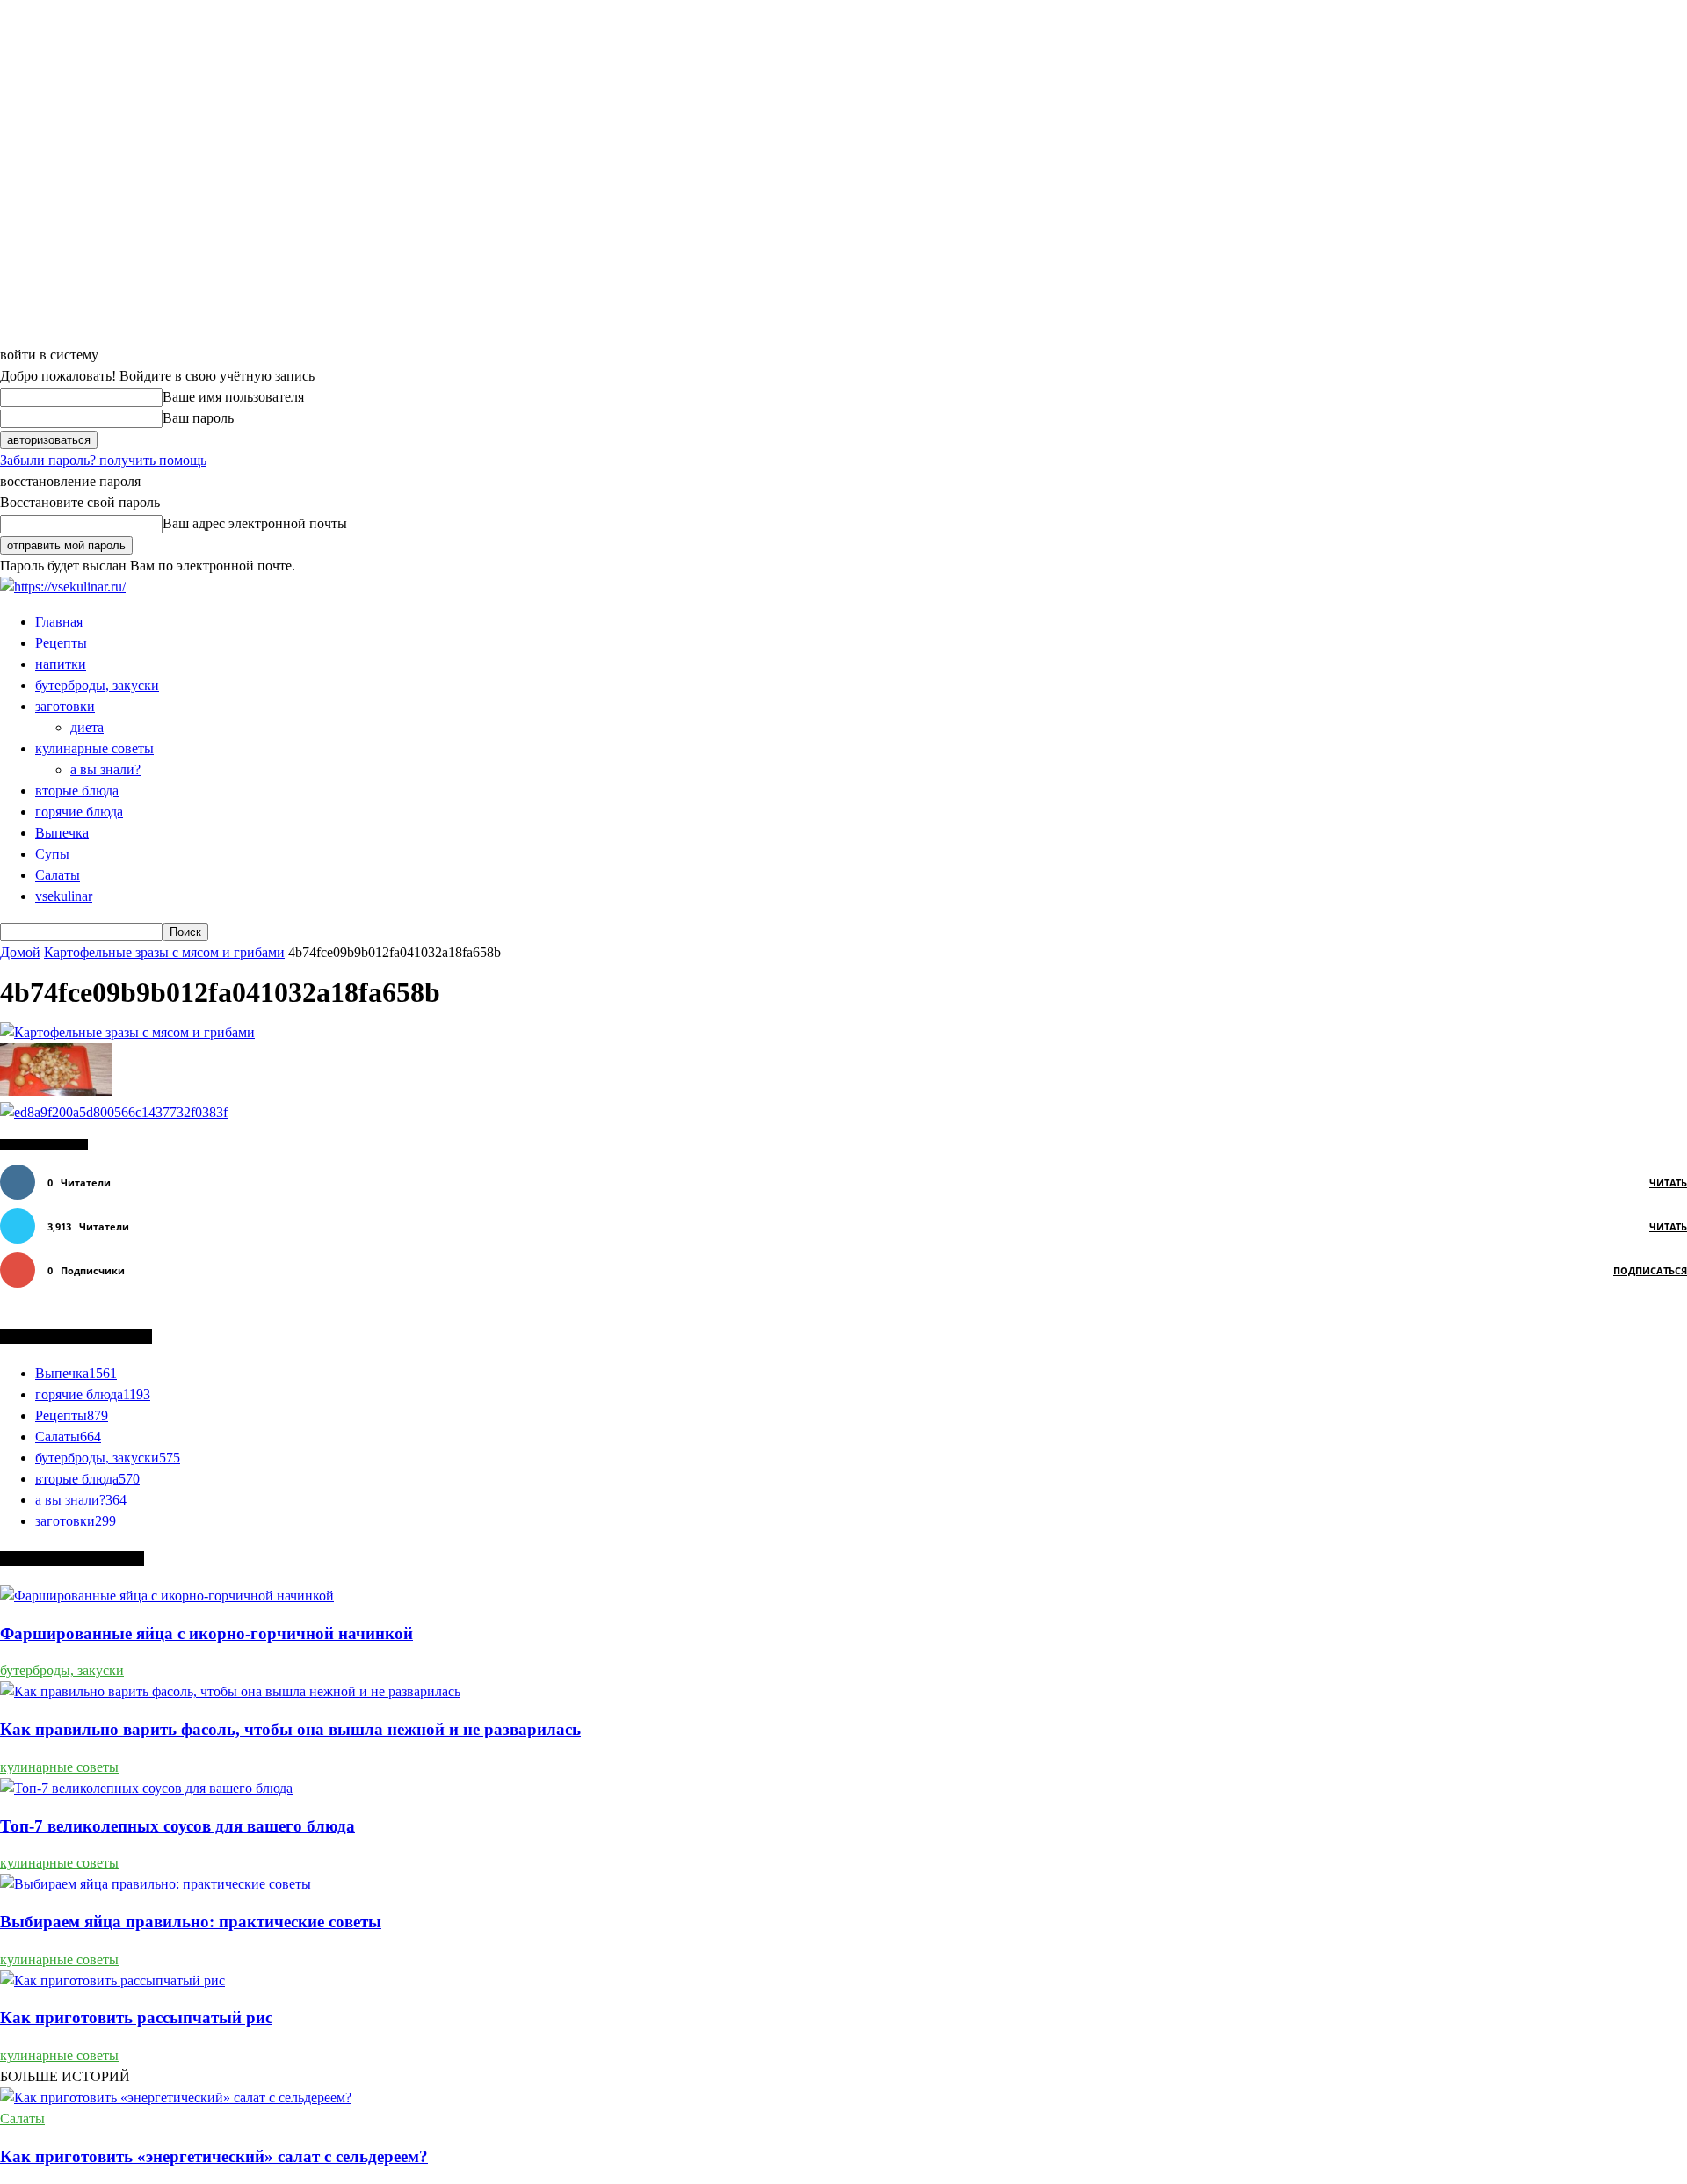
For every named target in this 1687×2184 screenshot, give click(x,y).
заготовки (65, 706)
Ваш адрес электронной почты (255, 523)
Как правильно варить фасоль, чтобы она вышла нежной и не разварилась (290, 1729)
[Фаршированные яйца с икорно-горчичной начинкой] (167, 1596)
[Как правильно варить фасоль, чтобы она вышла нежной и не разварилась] (230, 1691)
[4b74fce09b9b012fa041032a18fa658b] (127, 1032)
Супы (52, 854)
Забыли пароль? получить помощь (103, 460)
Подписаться (1650, 1270)
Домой (20, 952)
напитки (61, 664)
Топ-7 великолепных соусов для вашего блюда (177, 1826)
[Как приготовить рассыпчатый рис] (112, 1981)
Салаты (58, 875)
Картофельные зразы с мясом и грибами (164, 952)
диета (87, 727)
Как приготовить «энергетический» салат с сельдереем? (214, 2156)
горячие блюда (79, 812)
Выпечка (62, 833)
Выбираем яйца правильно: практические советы (191, 1922)
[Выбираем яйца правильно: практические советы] (156, 1884)
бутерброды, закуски (97, 685)
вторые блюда (77, 791)
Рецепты (61, 643)
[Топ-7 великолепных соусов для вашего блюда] (146, 1788)
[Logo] (63, 587)
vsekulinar (64, 896)
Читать (1668, 1183)
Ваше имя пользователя (233, 397)
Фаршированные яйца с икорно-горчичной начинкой (206, 1633)
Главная (59, 622)
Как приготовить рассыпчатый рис (136, 2017)
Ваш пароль (198, 418)
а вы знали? (105, 769)
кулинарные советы (94, 748)
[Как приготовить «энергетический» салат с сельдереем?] (176, 2097)
